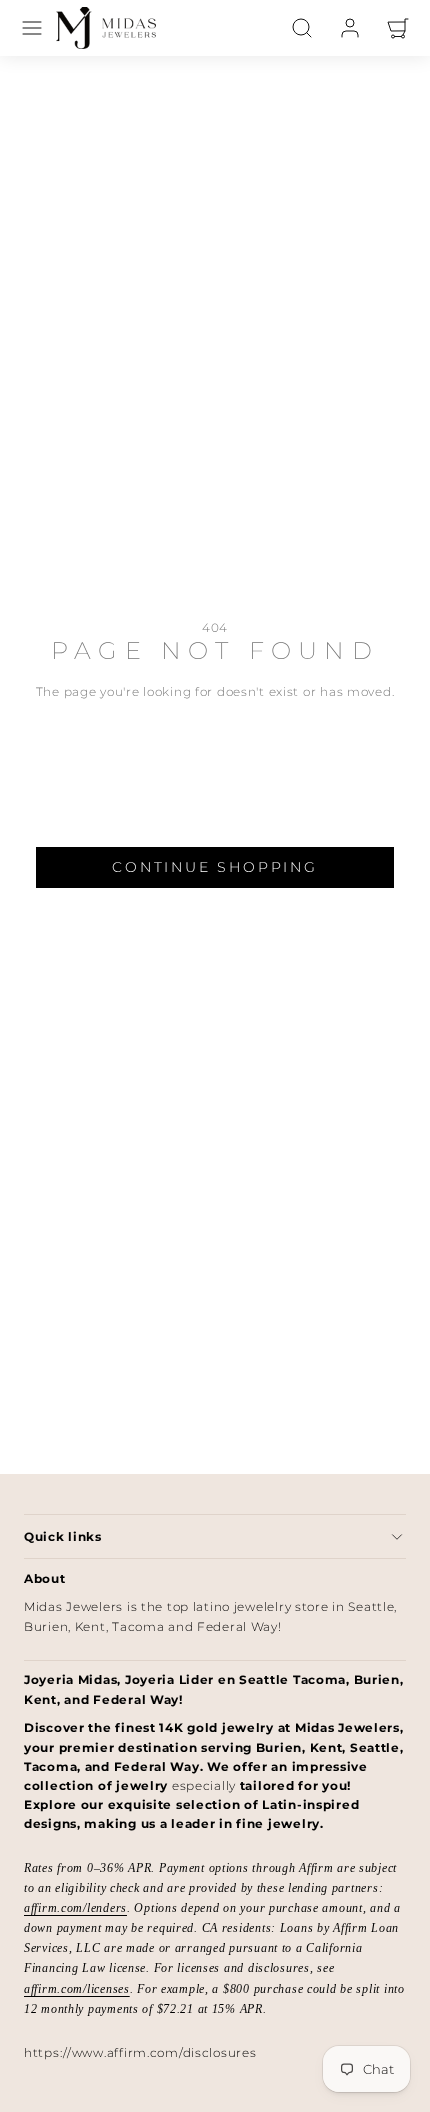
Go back (215, 770)
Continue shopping (215, 867)
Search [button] (215, 818)
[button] (32, 28)
